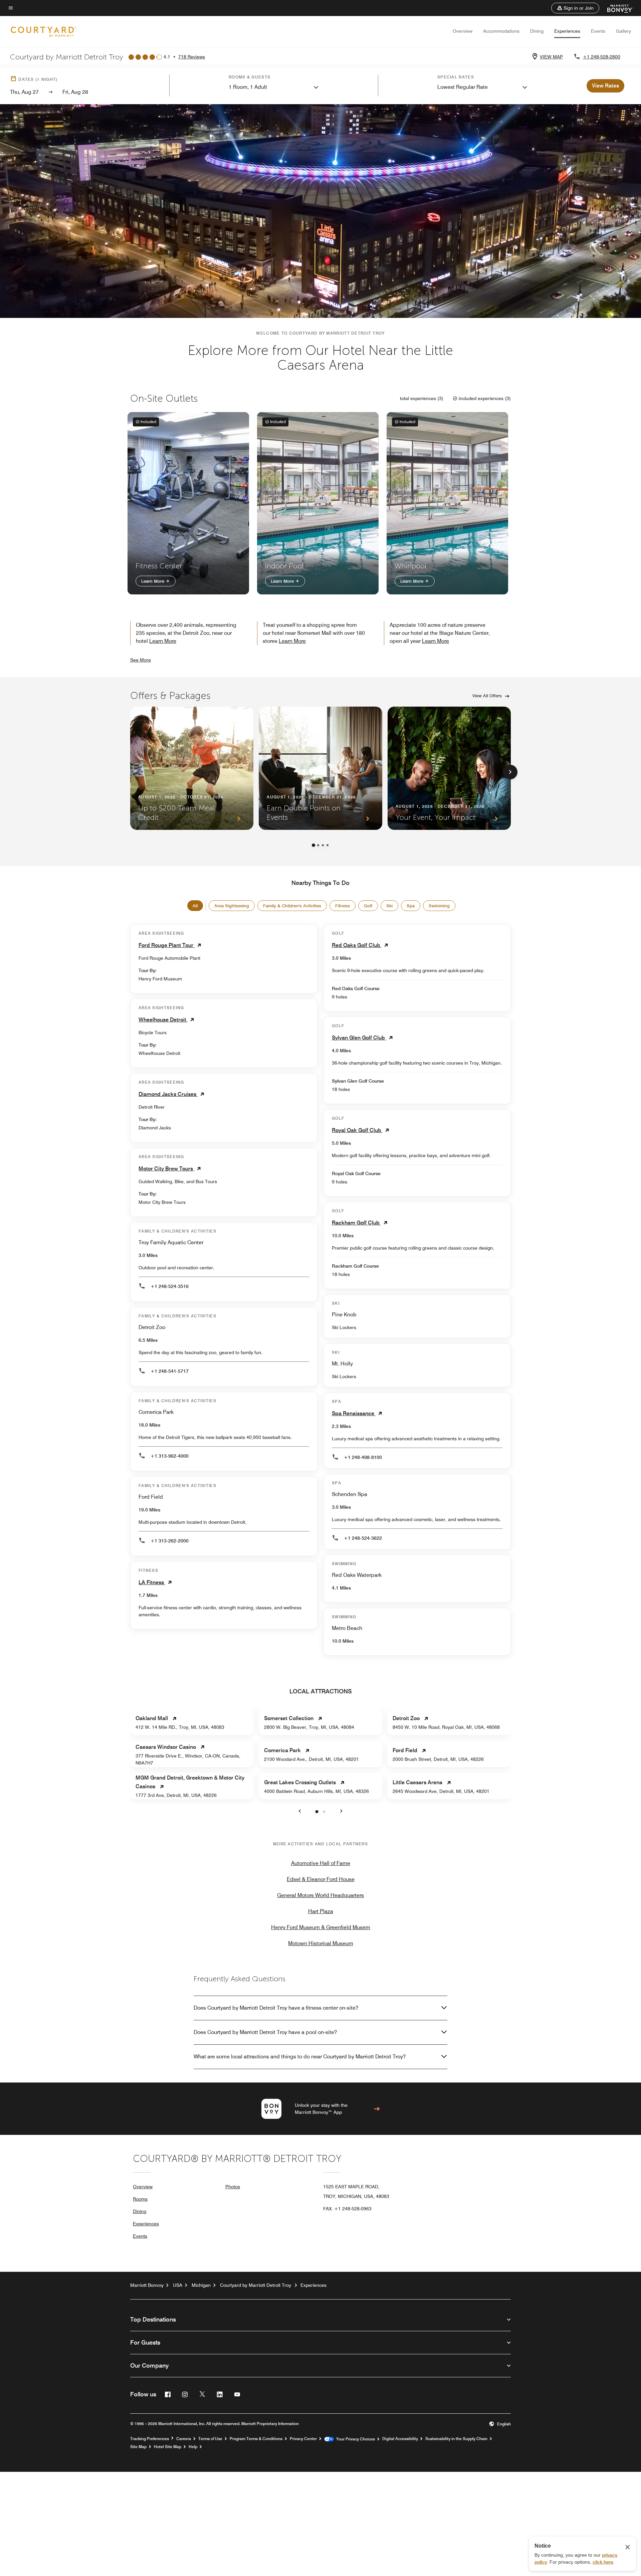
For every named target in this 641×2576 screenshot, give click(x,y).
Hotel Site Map (168, 2447)
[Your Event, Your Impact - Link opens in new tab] (449, 768)
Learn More (153, 581)
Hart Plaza (321, 1911)
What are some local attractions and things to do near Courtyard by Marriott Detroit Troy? (300, 2057)
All (195, 906)
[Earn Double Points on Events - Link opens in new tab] (320, 768)
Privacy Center (303, 2439)
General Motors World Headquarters (320, 1895)
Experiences (567, 31)
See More (141, 660)
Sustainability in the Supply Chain (456, 2439)
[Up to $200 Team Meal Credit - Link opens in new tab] (192, 768)
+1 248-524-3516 (170, 1286)
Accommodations (501, 31)
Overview (463, 31)
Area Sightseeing (232, 906)
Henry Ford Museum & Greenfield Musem (321, 1927)
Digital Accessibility (400, 2439)
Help (193, 2447)
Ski (389, 906)
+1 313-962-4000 (170, 1456)
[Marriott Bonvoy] (616, 8)
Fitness (343, 906)
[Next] (510, 772)
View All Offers (487, 696)
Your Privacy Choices (354, 2439)
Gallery (623, 31)
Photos (233, 2187)
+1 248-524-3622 (363, 1538)
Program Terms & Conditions (256, 2439)
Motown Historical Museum (321, 1943)
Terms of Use (210, 2439)
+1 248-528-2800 (602, 57)
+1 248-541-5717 (170, 1371)
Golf (368, 906)
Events (598, 31)
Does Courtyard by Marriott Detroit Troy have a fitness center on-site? (276, 2008)
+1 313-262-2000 (170, 1541)
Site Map (138, 2447)
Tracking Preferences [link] (150, 2439)
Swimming (439, 906)
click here (603, 2562)
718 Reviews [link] (192, 57)
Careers (184, 2439)
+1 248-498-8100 (363, 1457)
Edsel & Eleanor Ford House (321, 1879)
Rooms (140, 2199)
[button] (575, 8)
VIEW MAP (551, 57)
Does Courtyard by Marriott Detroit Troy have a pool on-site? (265, 2032)
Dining (537, 31)
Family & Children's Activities (292, 906)
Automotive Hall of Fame (321, 1863)
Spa (411, 906)
